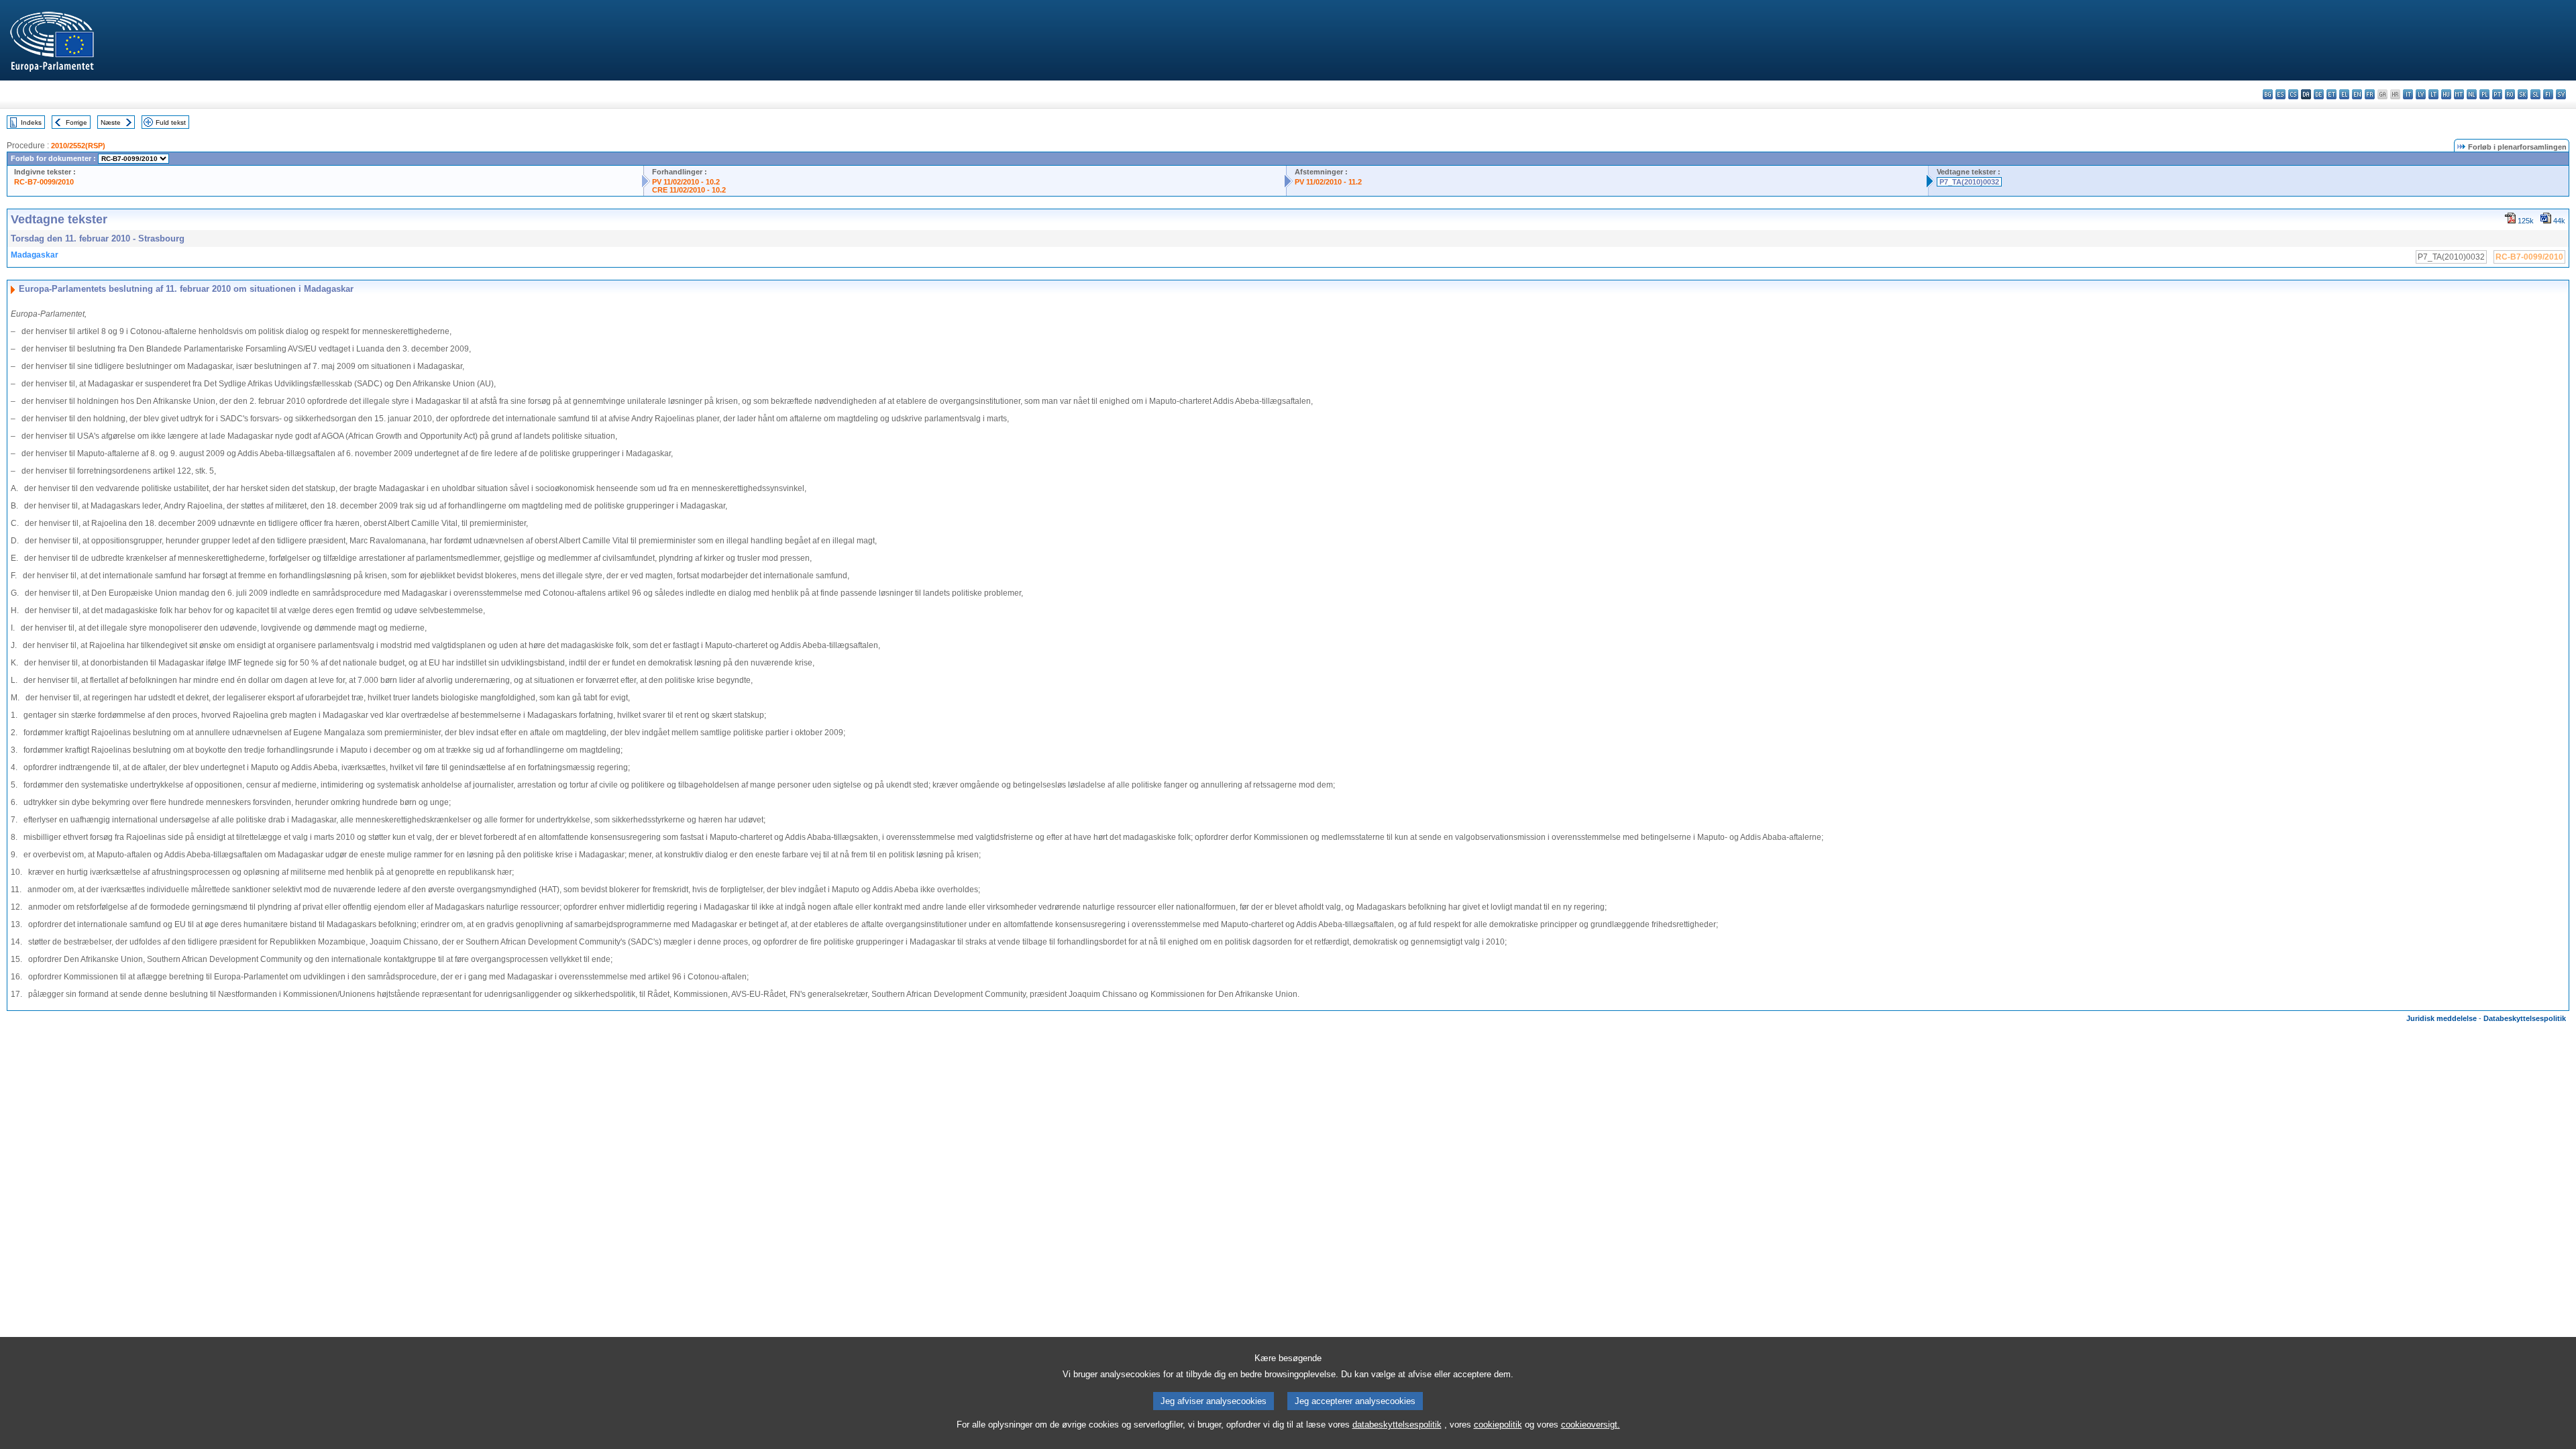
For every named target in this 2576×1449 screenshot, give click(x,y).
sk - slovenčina (2523, 94)
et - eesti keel (2331, 94)
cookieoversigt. (1591, 1425)
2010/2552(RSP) (78, 146)
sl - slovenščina (2535, 94)
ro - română (2510, 94)
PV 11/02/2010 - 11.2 (1328, 182)
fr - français (2370, 94)
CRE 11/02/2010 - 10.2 (689, 190)
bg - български (2268, 94)
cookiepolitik (1498, 1425)
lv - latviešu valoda (2421, 94)
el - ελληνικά (2344, 94)
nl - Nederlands (2472, 94)
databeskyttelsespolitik (1397, 1425)
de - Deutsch (2319, 94)
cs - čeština (2293, 94)
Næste (111, 122)
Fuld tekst (171, 122)
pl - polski (2484, 94)
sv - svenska (2561, 94)
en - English (2357, 94)
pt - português (2497, 94)
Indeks (31, 122)
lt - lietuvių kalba (2433, 94)
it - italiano (2408, 94)
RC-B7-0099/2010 (44, 182)
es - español (2280, 94)
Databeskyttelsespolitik (2525, 1018)
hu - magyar (2446, 94)
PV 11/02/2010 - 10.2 (686, 182)
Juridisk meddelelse (2441, 1018)
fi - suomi (2548, 94)
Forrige (76, 122)
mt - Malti (2459, 94)
